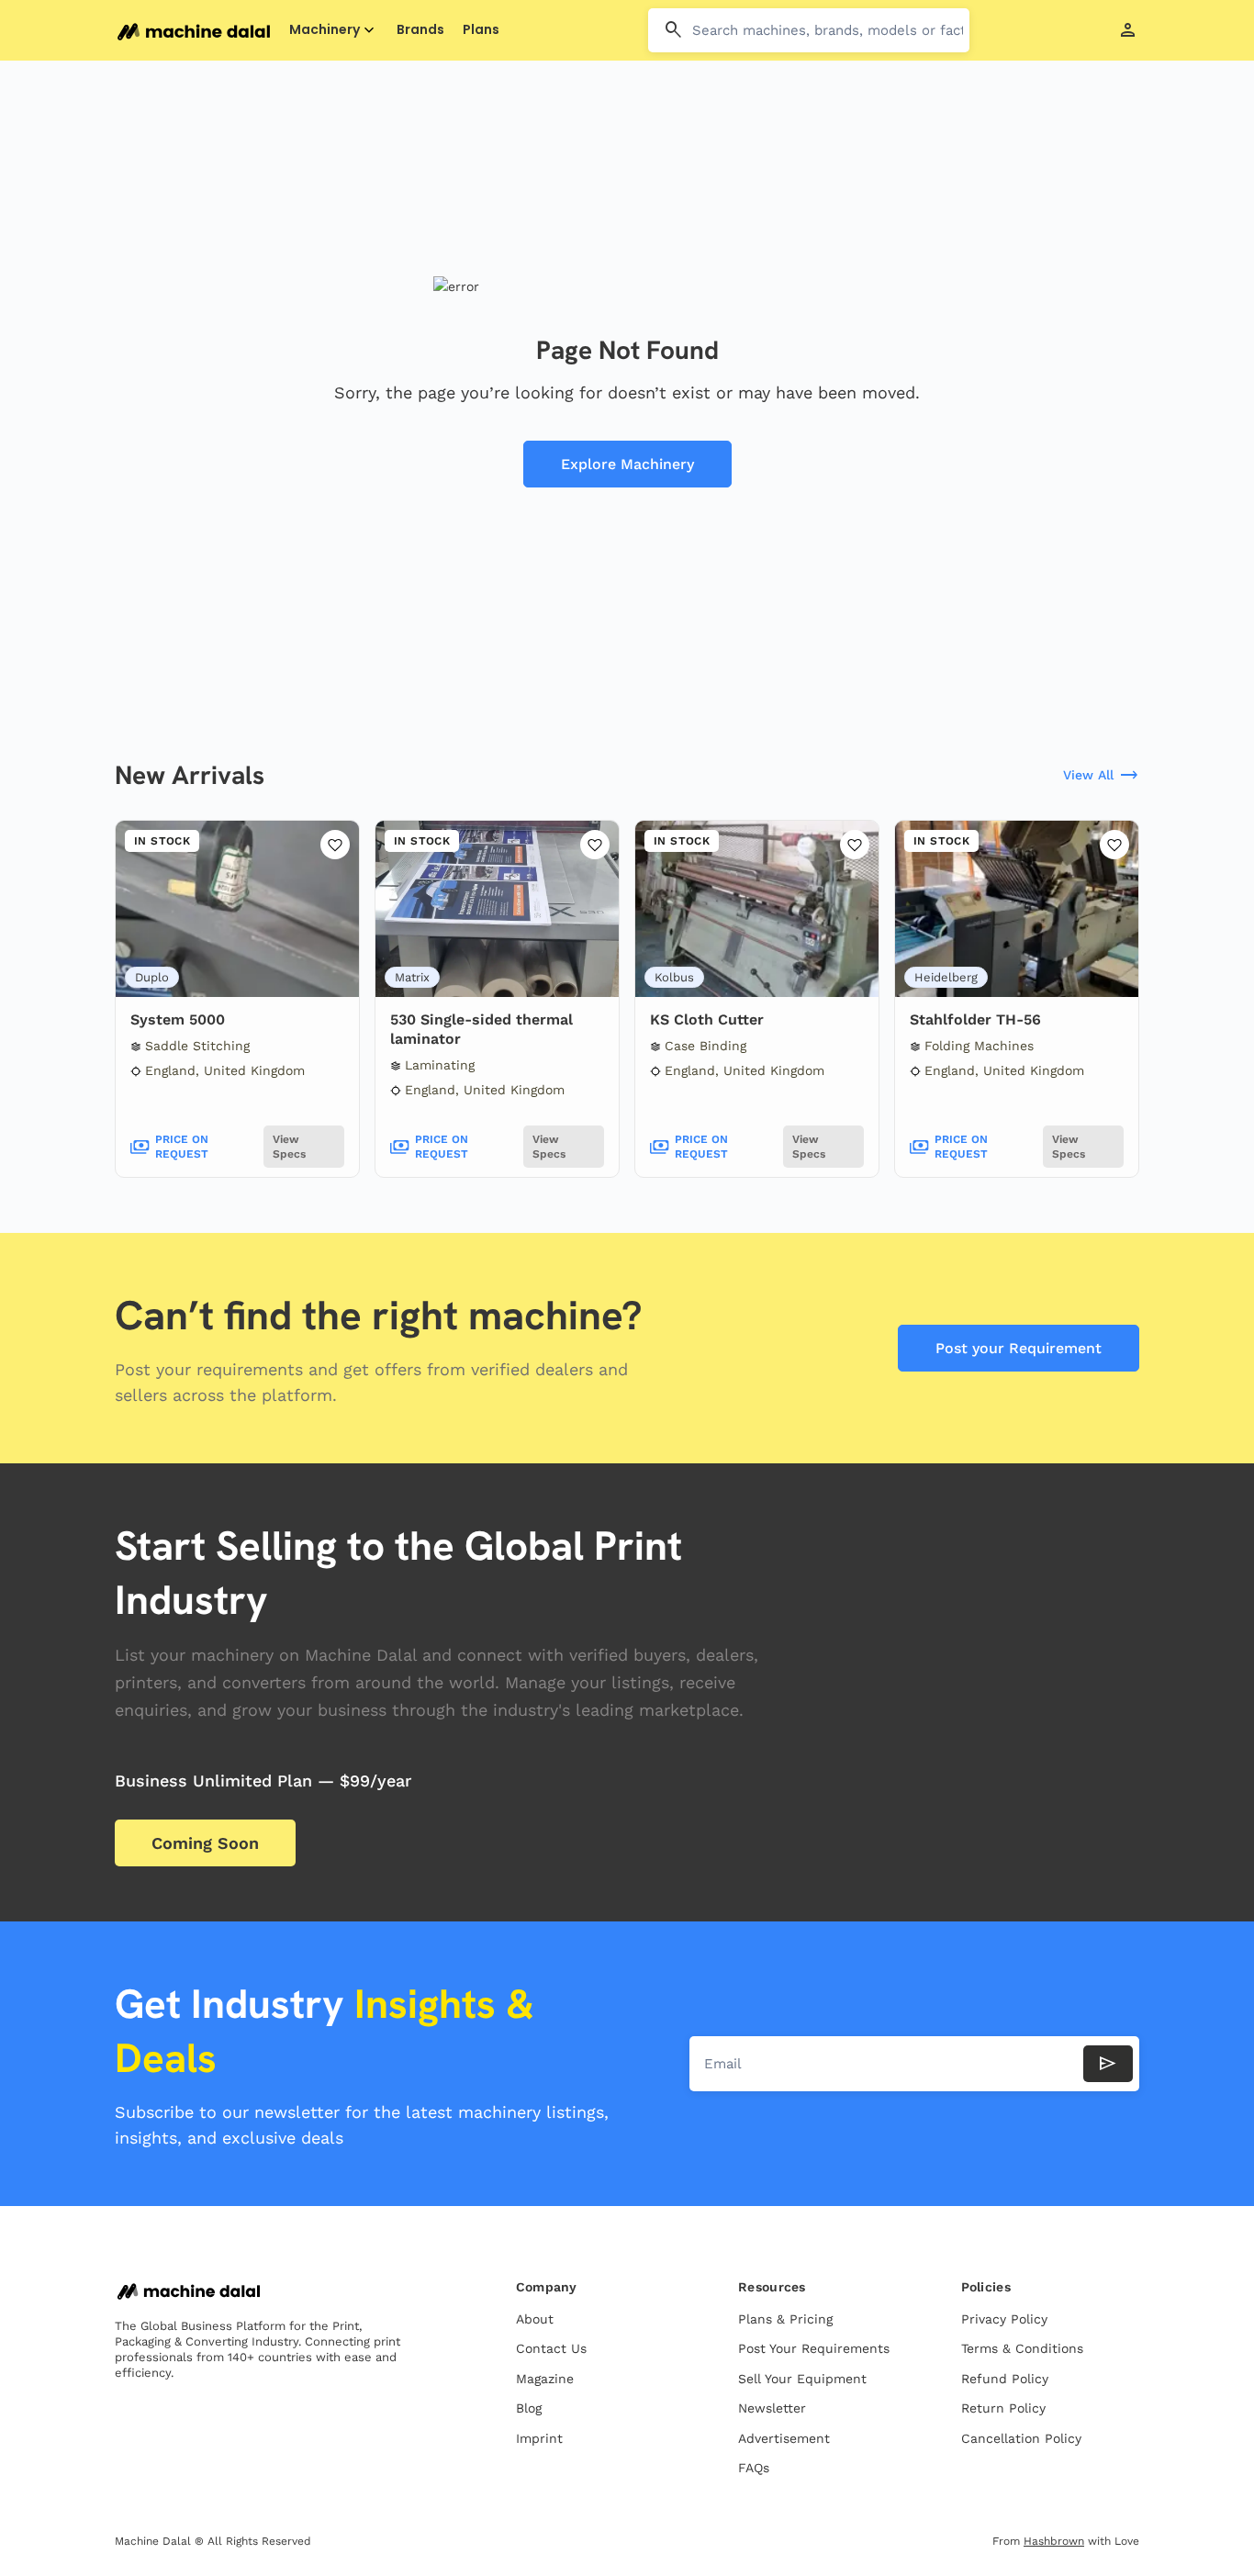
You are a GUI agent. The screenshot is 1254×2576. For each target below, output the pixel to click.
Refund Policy (1005, 2379)
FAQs (754, 2468)
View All (1101, 776)
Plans (481, 30)
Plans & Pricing (785, 2319)
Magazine (545, 2379)
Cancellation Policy (1021, 2438)
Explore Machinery (627, 464)
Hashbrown (1054, 2541)
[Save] (335, 845)
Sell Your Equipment (802, 2379)
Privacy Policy (1004, 2319)
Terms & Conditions (1022, 2348)
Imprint (539, 2438)
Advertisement (784, 2438)
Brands (420, 30)
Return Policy (1003, 2408)
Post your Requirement (1019, 1348)
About (535, 2319)
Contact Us (551, 2348)
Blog (529, 2408)
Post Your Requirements (814, 2348)
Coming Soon (205, 1843)
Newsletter (772, 2408)
